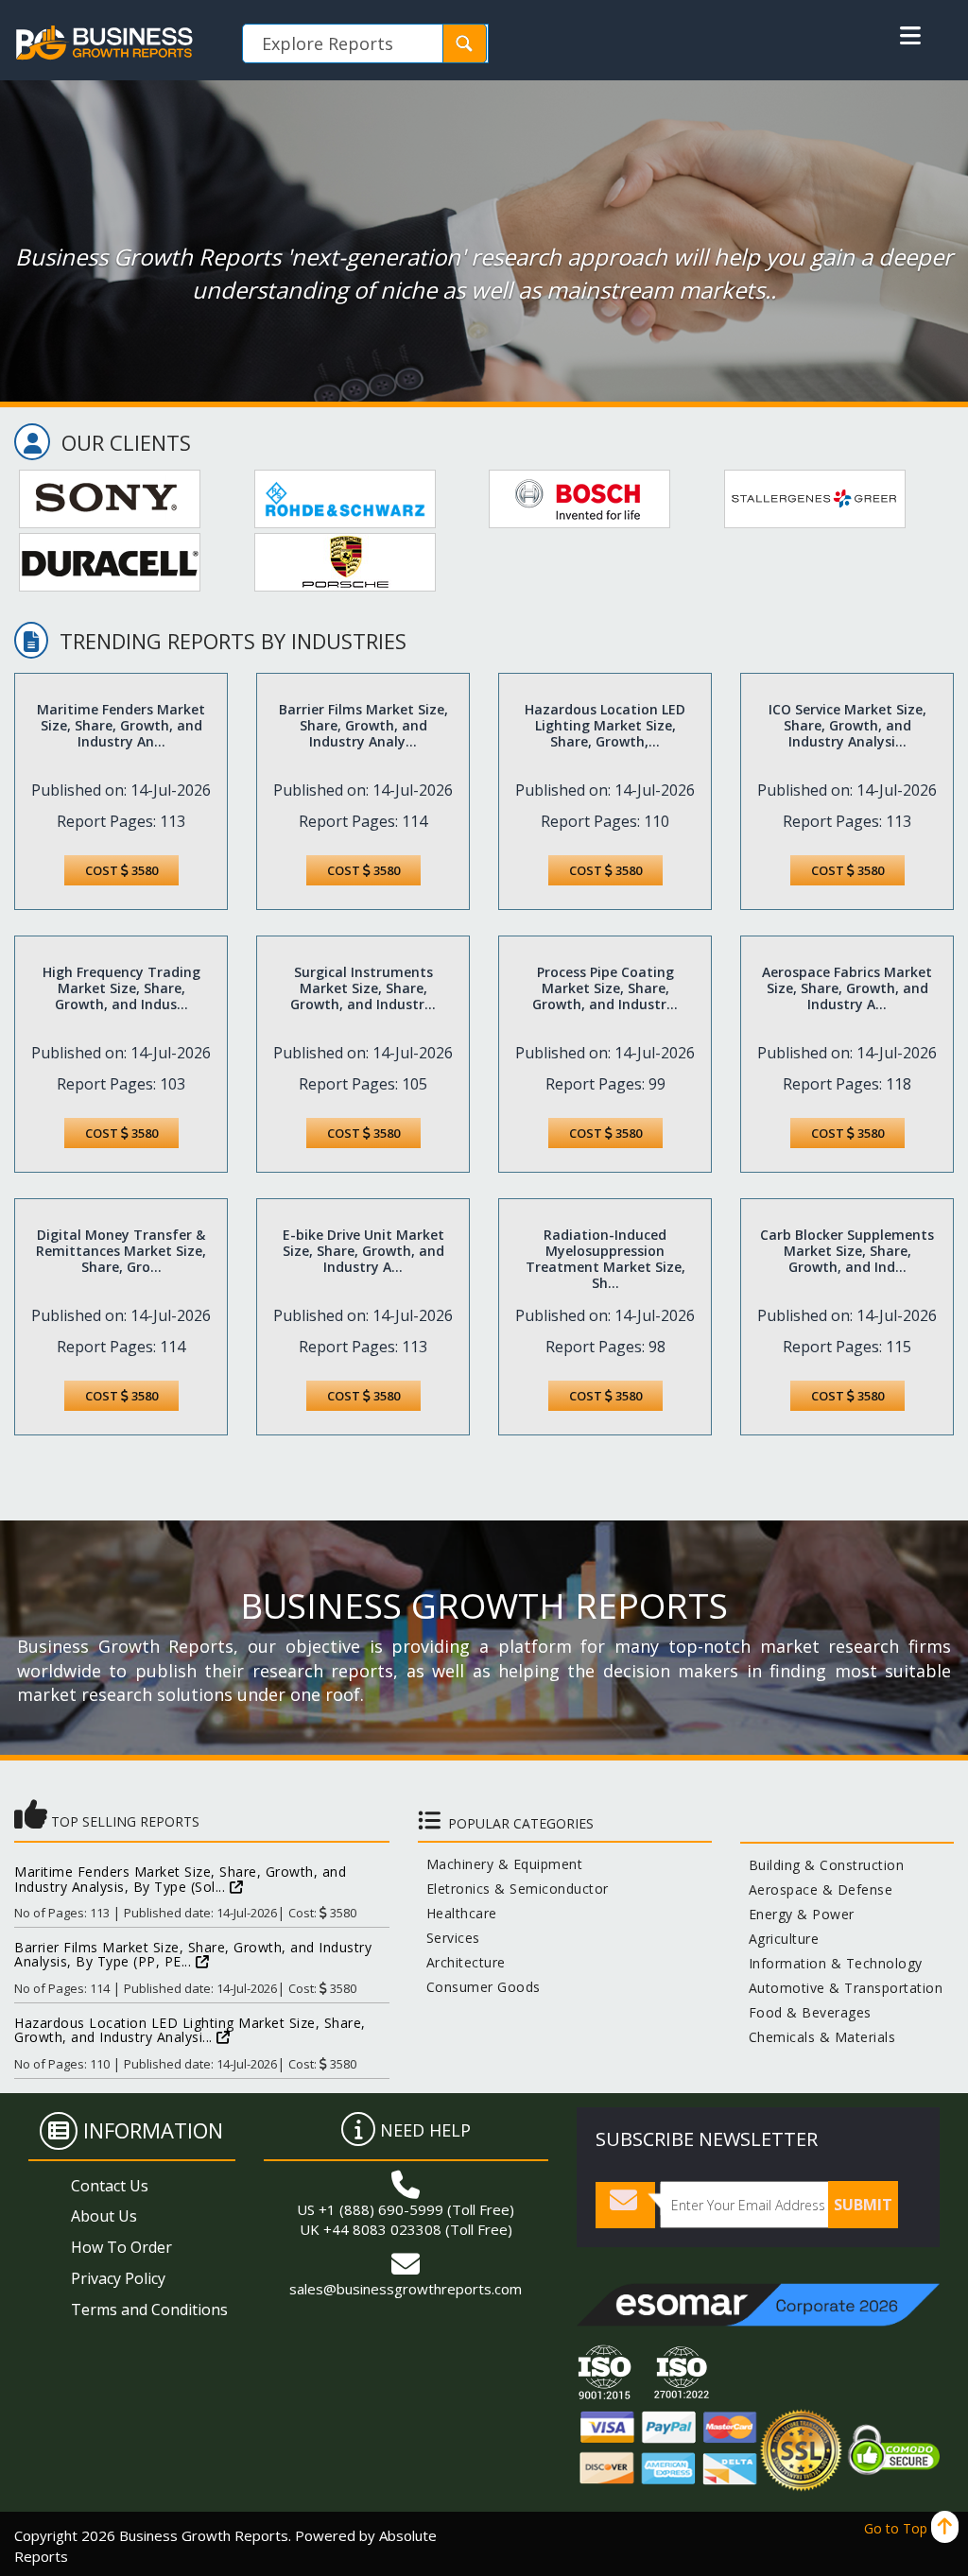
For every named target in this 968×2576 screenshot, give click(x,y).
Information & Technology (831, 1963)
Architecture (462, 1962)
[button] (910, 36)
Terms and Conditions (149, 2310)
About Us (104, 2216)
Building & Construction (822, 1865)
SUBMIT (863, 2205)
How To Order (121, 2247)
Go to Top (898, 2528)
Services (449, 1938)
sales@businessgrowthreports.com (406, 2289)
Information (153, 2130)
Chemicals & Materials (818, 2037)
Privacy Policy (118, 2278)
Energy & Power (797, 1914)
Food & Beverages (806, 2012)
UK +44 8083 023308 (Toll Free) (406, 2229)
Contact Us (110, 2186)
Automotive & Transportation (842, 1988)
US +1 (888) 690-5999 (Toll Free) (406, 2209)
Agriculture (780, 1939)
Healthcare (458, 1913)
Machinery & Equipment (501, 1864)
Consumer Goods (479, 1987)
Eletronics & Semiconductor (513, 1889)
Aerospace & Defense (817, 1889)
